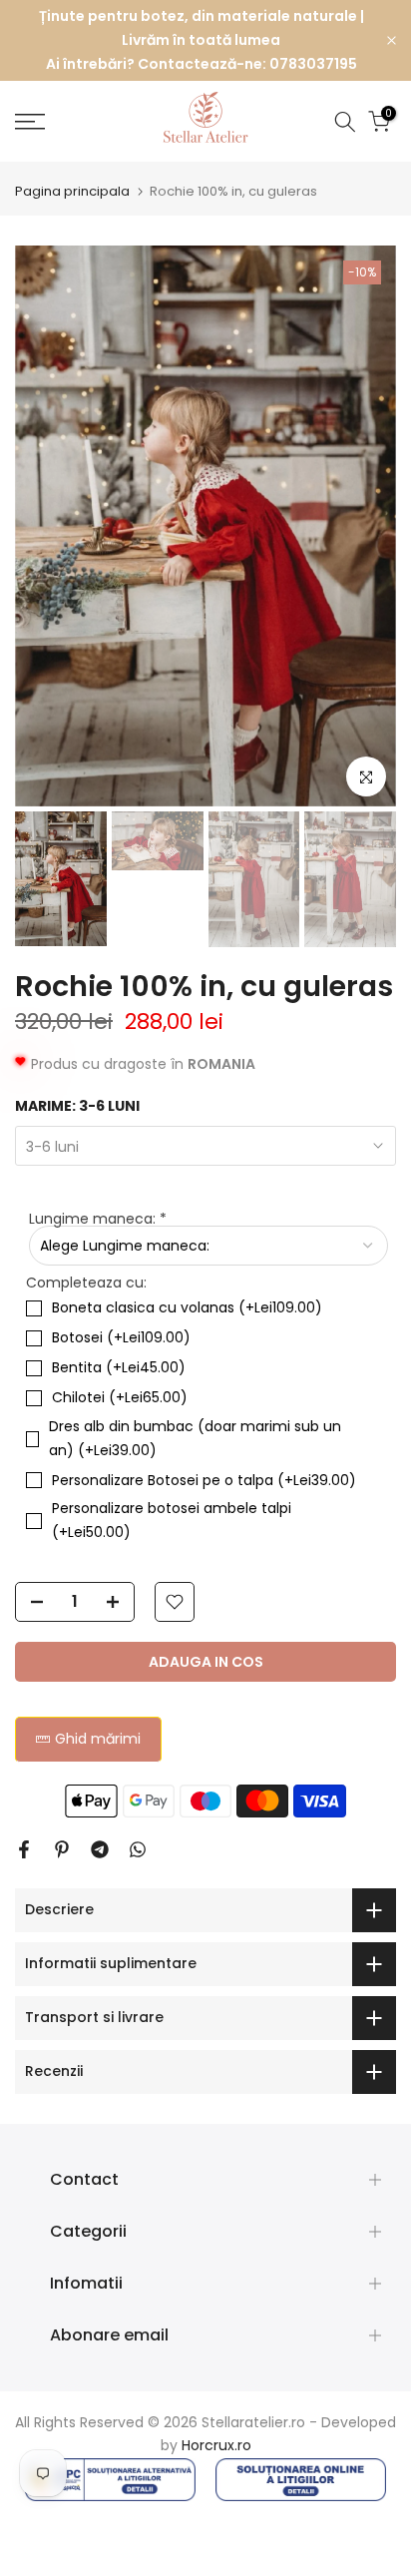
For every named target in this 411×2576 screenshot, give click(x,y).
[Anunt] (201, 40)
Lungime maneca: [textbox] (98, 1219)
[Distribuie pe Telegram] (100, 1849)
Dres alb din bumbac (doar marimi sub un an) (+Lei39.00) (195, 1438)
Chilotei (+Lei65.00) (120, 1397)
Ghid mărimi (98, 1739)
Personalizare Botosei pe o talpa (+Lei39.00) (204, 1480)
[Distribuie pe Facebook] (24, 1849)
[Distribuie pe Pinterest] (62, 1849)
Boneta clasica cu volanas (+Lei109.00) (187, 1307)
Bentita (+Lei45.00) (119, 1367)
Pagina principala (72, 191)
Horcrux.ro (216, 2445)
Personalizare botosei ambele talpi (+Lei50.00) (172, 1520)
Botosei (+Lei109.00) (121, 1337)
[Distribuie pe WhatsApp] (138, 1849)
